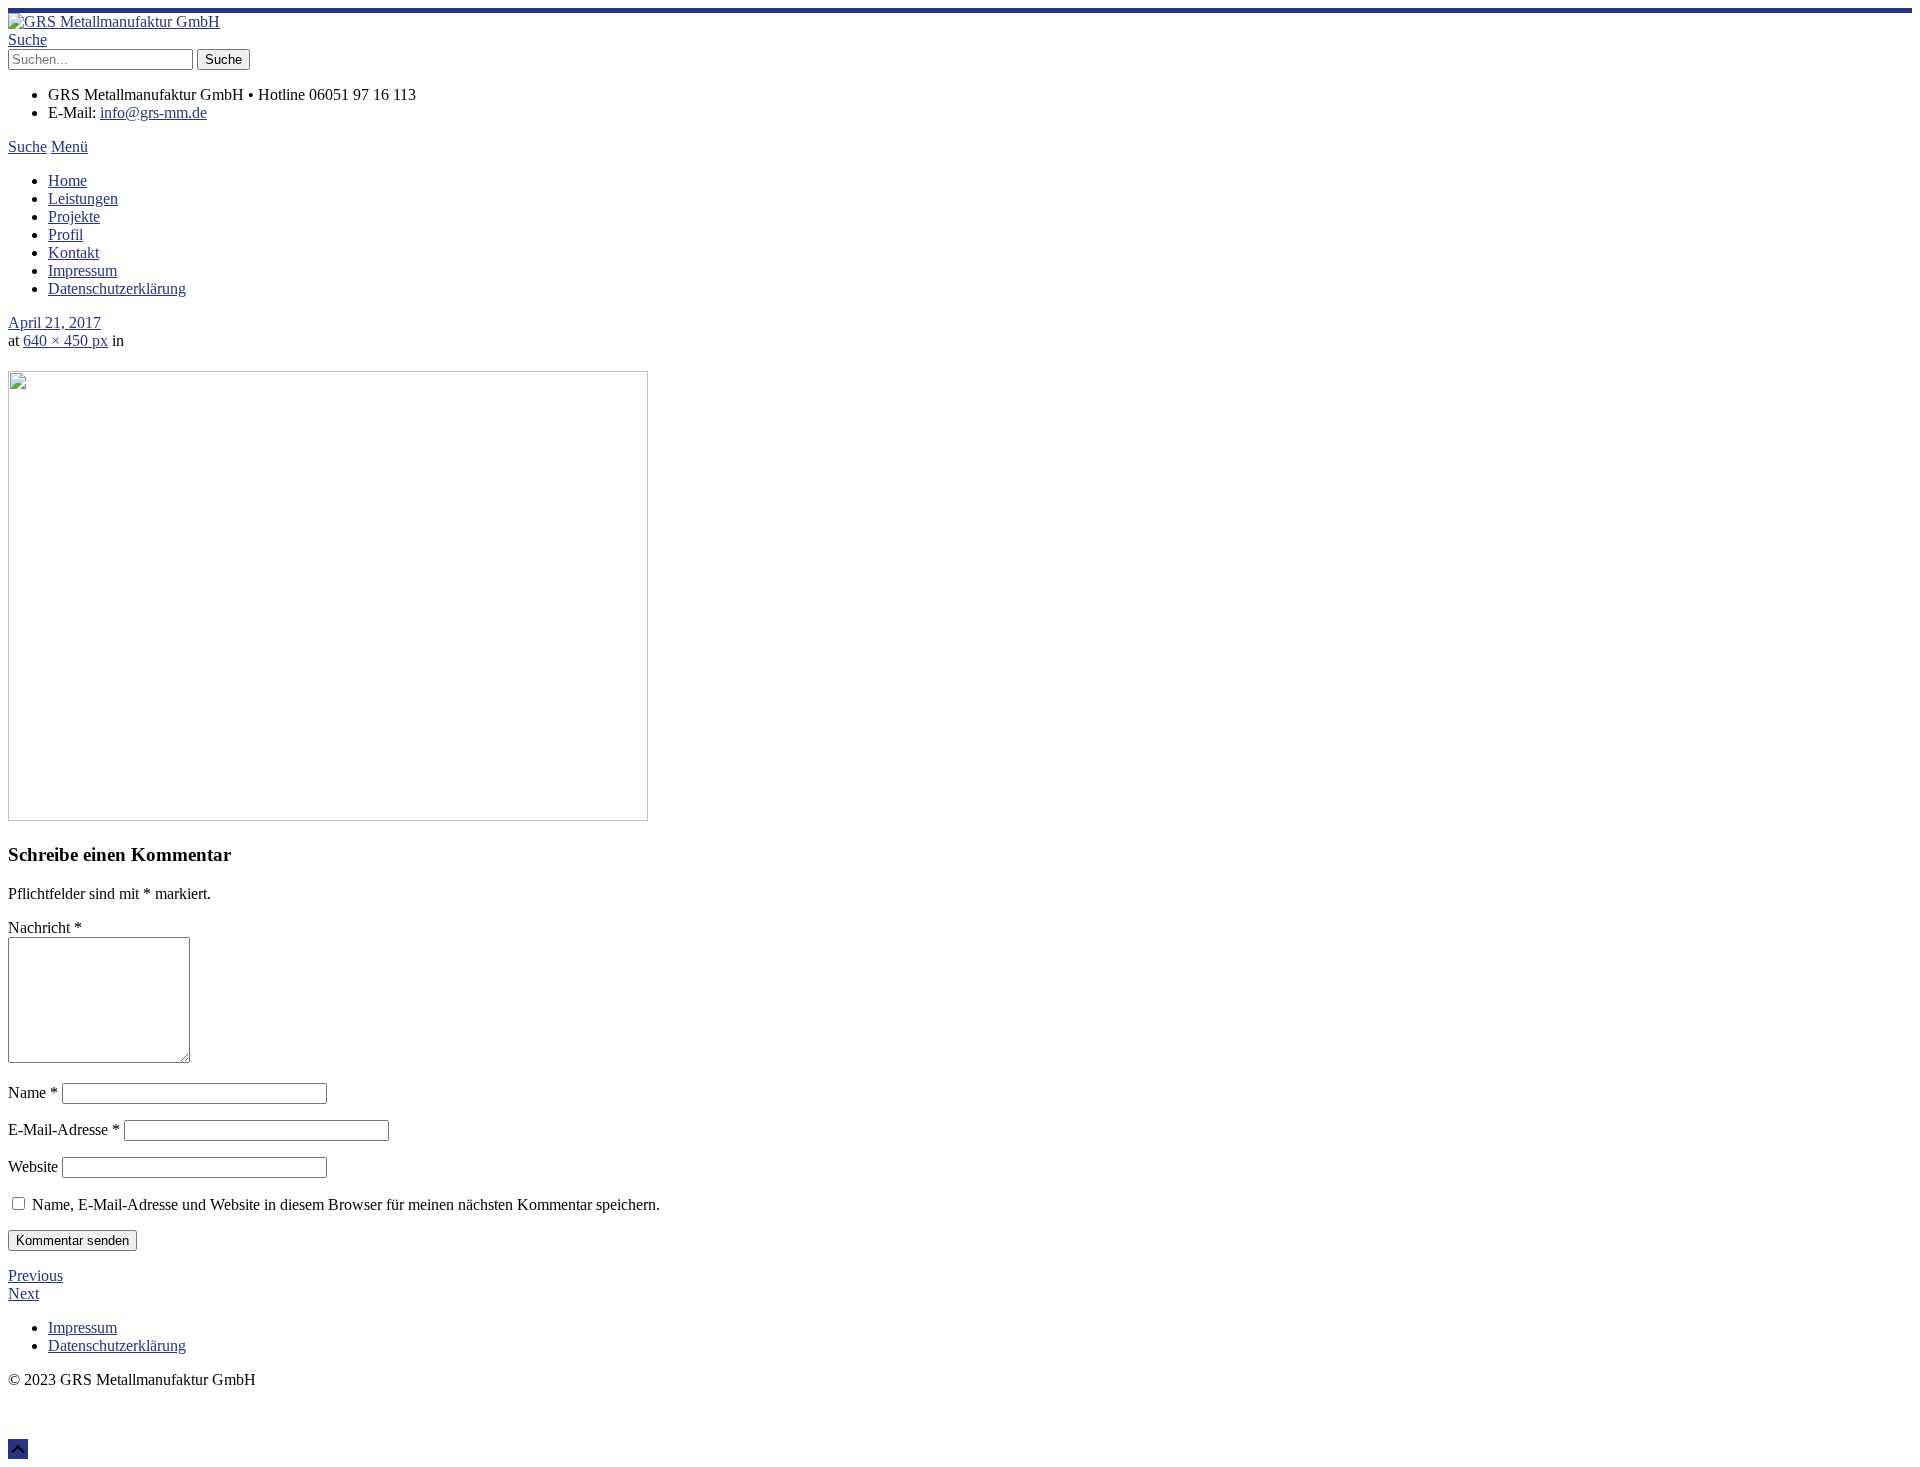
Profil (65, 234)
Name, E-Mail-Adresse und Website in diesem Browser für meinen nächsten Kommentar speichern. (346, 1204)
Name (33, 1092)
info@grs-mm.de (153, 112)
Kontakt (73, 252)
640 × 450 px (65, 340)
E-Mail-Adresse (64, 1129)
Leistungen (83, 198)
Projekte (74, 216)
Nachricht (45, 927)
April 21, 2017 (54, 322)
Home (67, 180)
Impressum (82, 270)
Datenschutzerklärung (117, 288)
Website (33, 1166)
